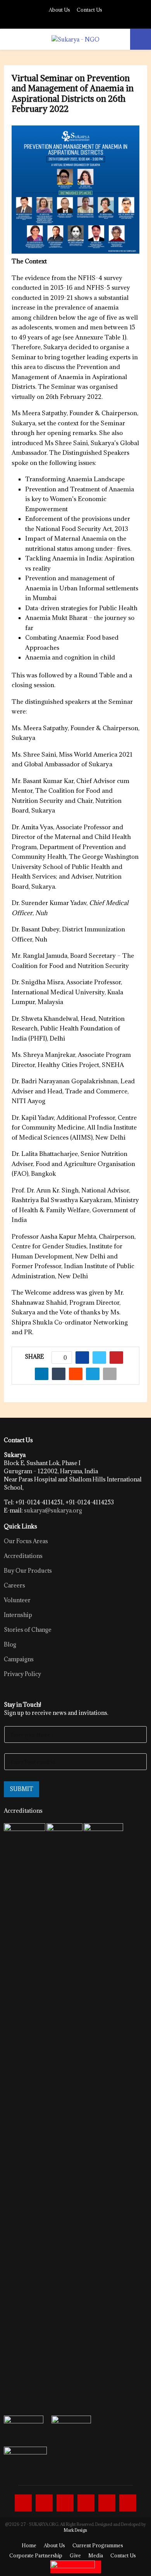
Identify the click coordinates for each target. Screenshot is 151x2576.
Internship (18, 1615)
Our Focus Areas (26, 1541)
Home (29, 2545)
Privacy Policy (22, 1674)
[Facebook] (23, 2503)
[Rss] (128, 2503)
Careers (15, 1585)
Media (96, 2555)
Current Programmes (98, 2545)
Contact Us (89, 10)
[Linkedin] (86, 2503)
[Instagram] (65, 2503)
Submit (21, 1789)
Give (75, 2555)
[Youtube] (107, 2503)
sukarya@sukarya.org (53, 1510)
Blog (10, 1644)
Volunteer (17, 1600)
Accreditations (23, 1556)
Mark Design (75, 2530)
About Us (59, 10)
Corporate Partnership (36, 2555)
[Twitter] (44, 2503)
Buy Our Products (28, 1571)
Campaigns (19, 1659)
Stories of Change (28, 1630)
